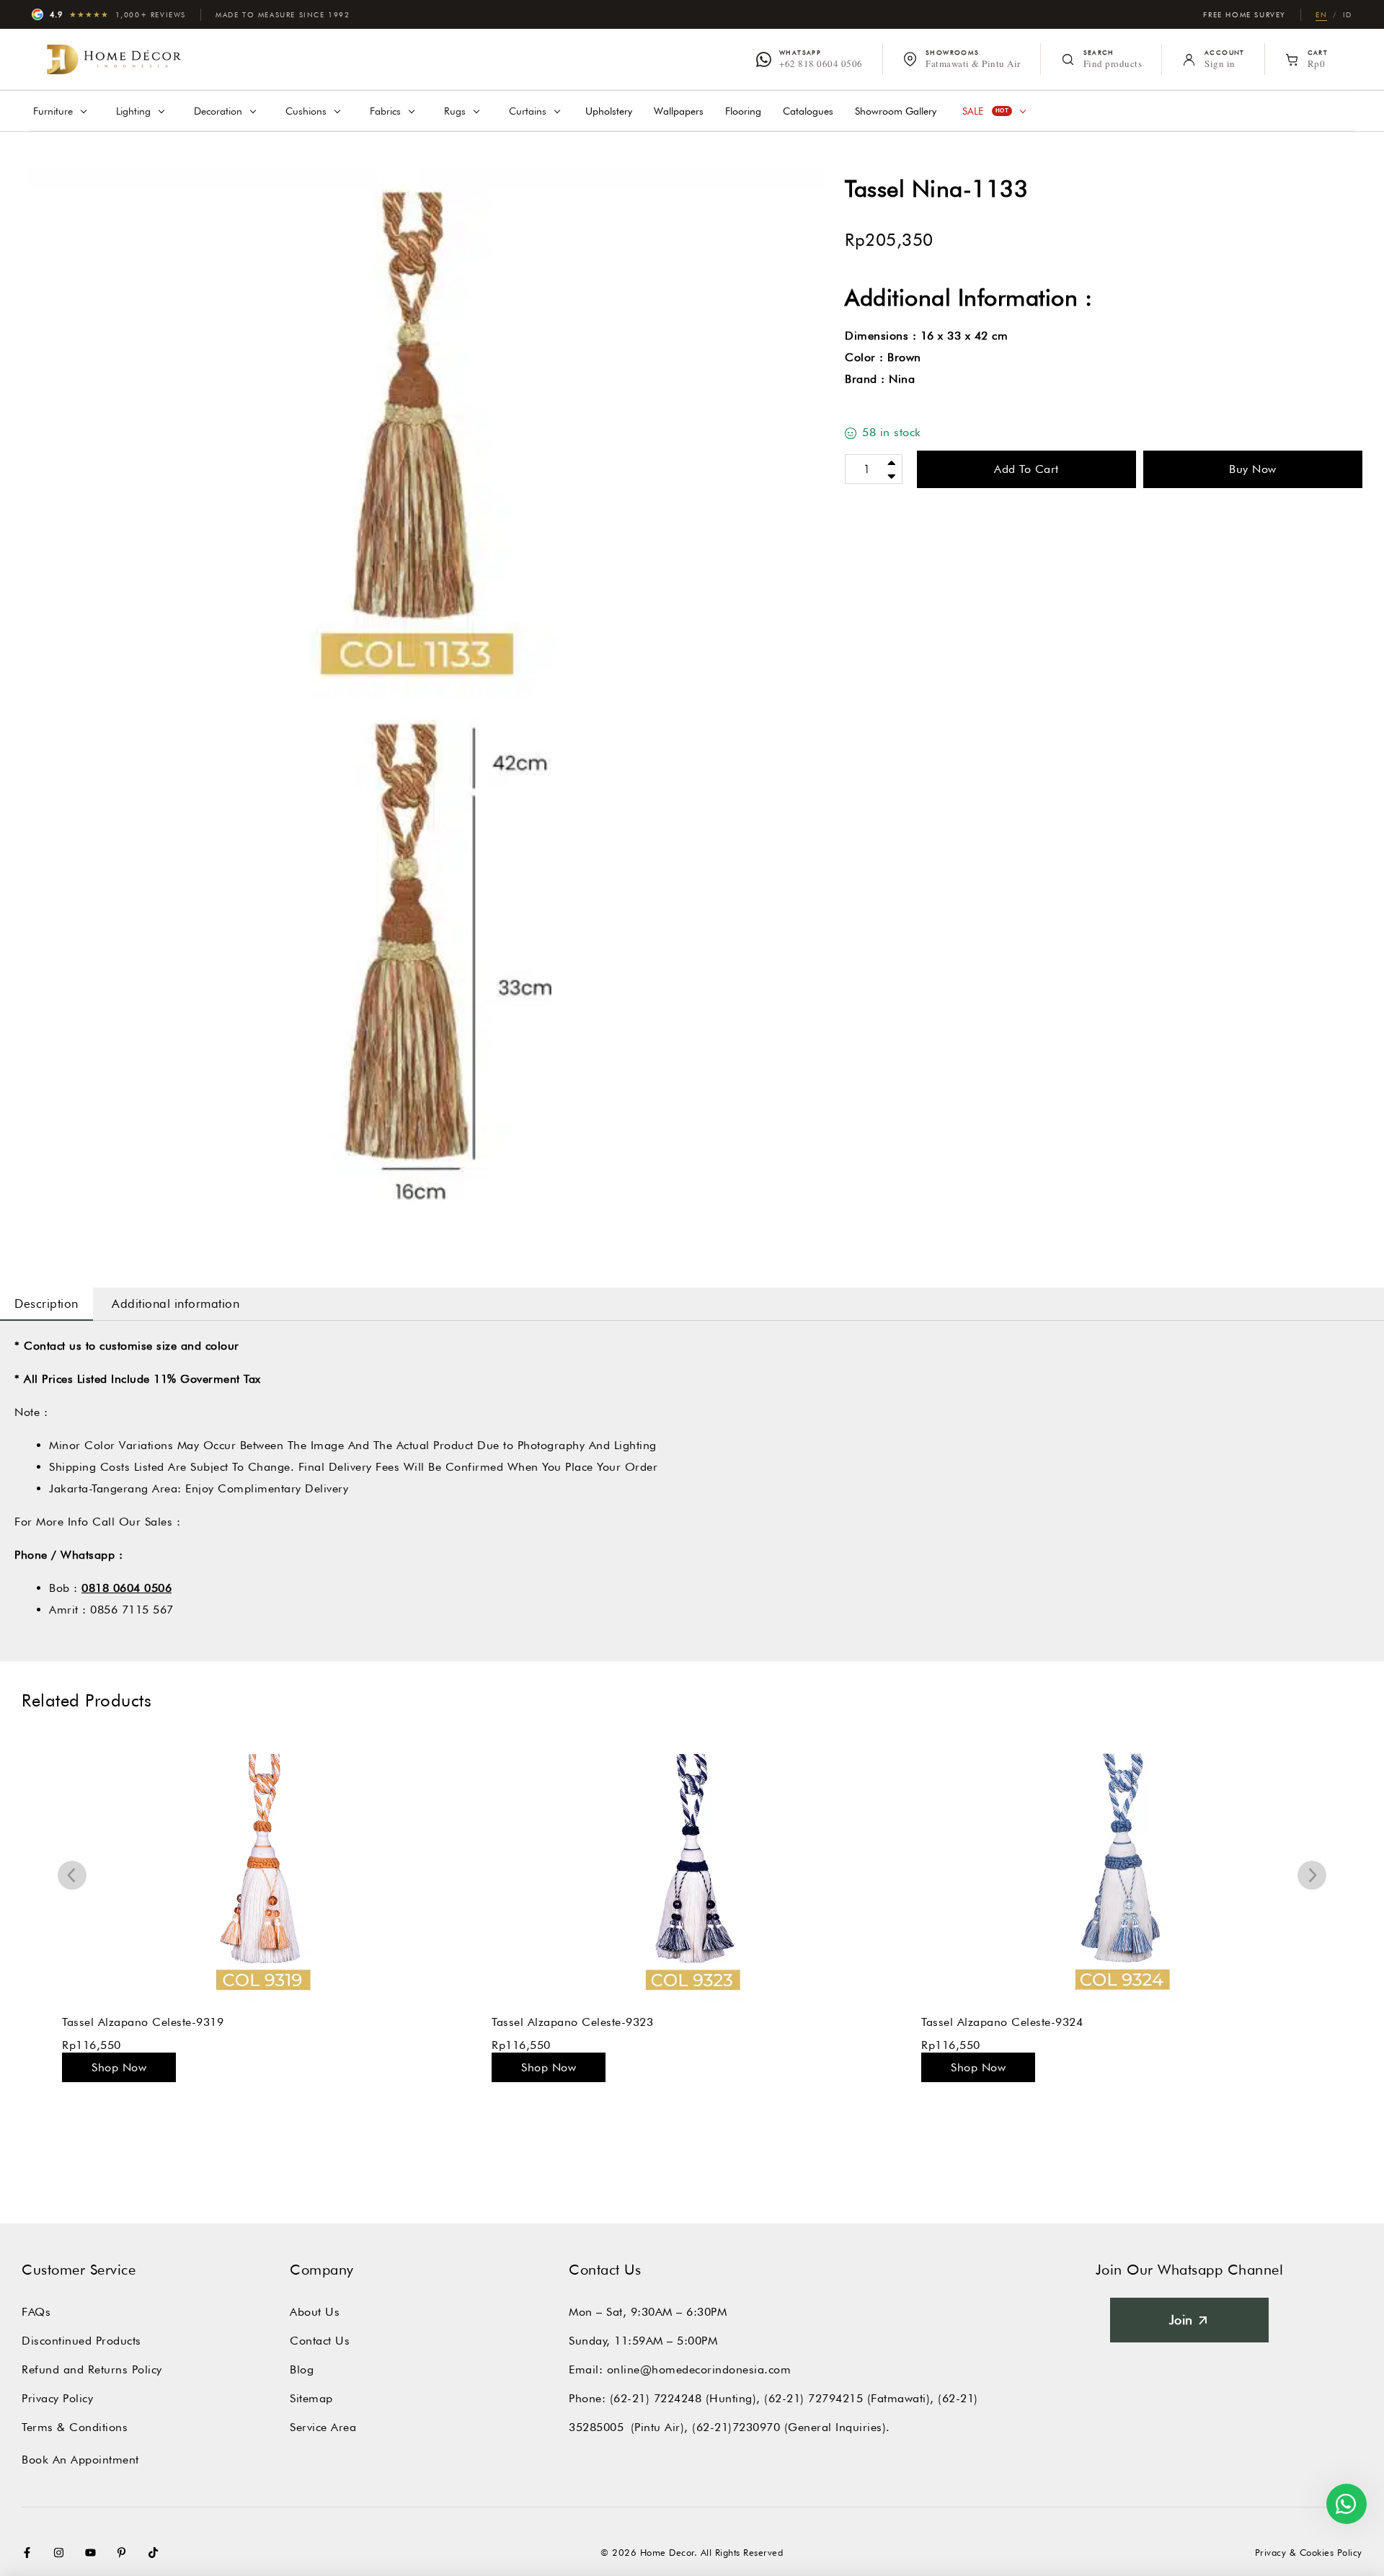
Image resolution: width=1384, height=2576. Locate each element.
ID (1348, 14)
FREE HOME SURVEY (1245, 14)
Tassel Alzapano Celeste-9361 (1002, 2022)
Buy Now (1253, 469)
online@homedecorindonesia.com (699, 2369)
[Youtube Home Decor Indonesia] (94, 2553)
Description (46, 1304)
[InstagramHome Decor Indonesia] (62, 2553)
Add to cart (1026, 469)
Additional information (176, 1304)
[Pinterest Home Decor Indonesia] (125, 2553)
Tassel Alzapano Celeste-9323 (143, 2022)
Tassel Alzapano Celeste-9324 (572, 2022)
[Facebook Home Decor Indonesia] (30, 2553)
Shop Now (119, 2067)
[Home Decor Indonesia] (114, 59)
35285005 (596, 2427)
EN (1321, 14)
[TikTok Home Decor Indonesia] (156, 2553)
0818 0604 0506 (127, 1588)
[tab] (46, 1304)
